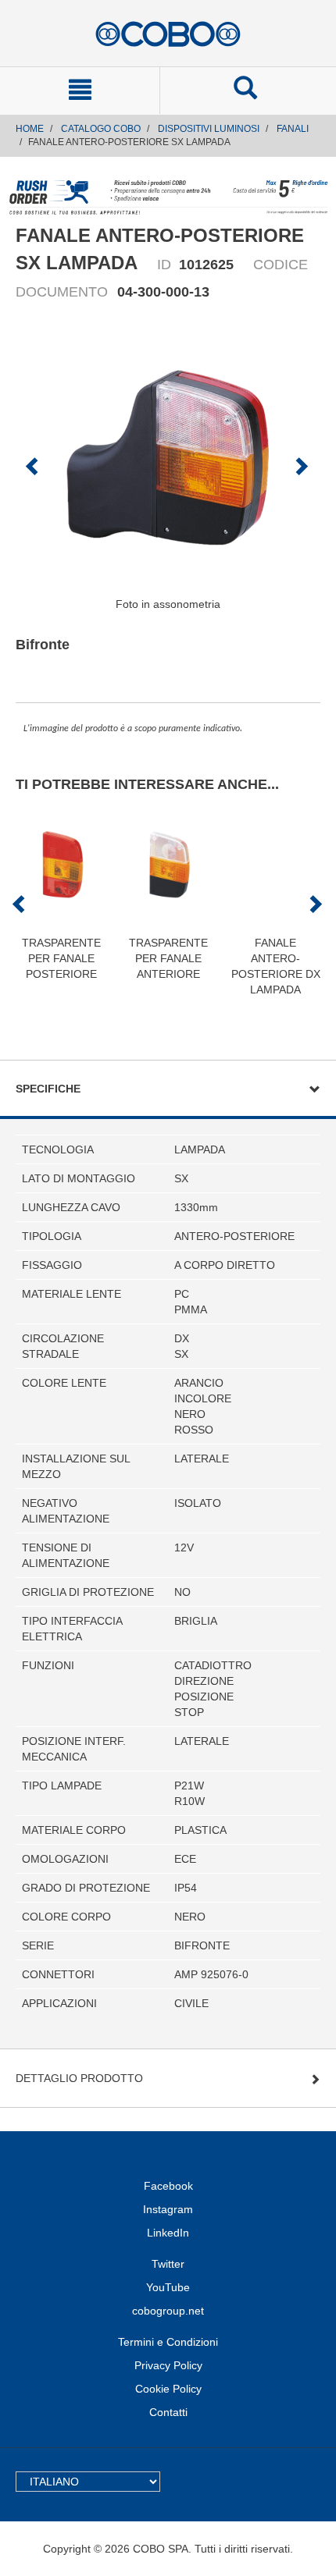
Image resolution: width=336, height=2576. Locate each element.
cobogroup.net (168, 2311)
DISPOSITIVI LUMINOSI (209, 129)
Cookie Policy (168, 2389)
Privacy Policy (168, 2365)
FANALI (293, 129)
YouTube (168, 2287)
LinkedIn (168, 2233)
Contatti (168, 2412)
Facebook (168, 2186)
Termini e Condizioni (168, 2342)
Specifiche (48, 1089)
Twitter (168, 2264)
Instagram (168, 2209)
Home (30, 129)
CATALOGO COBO (101, 129)
